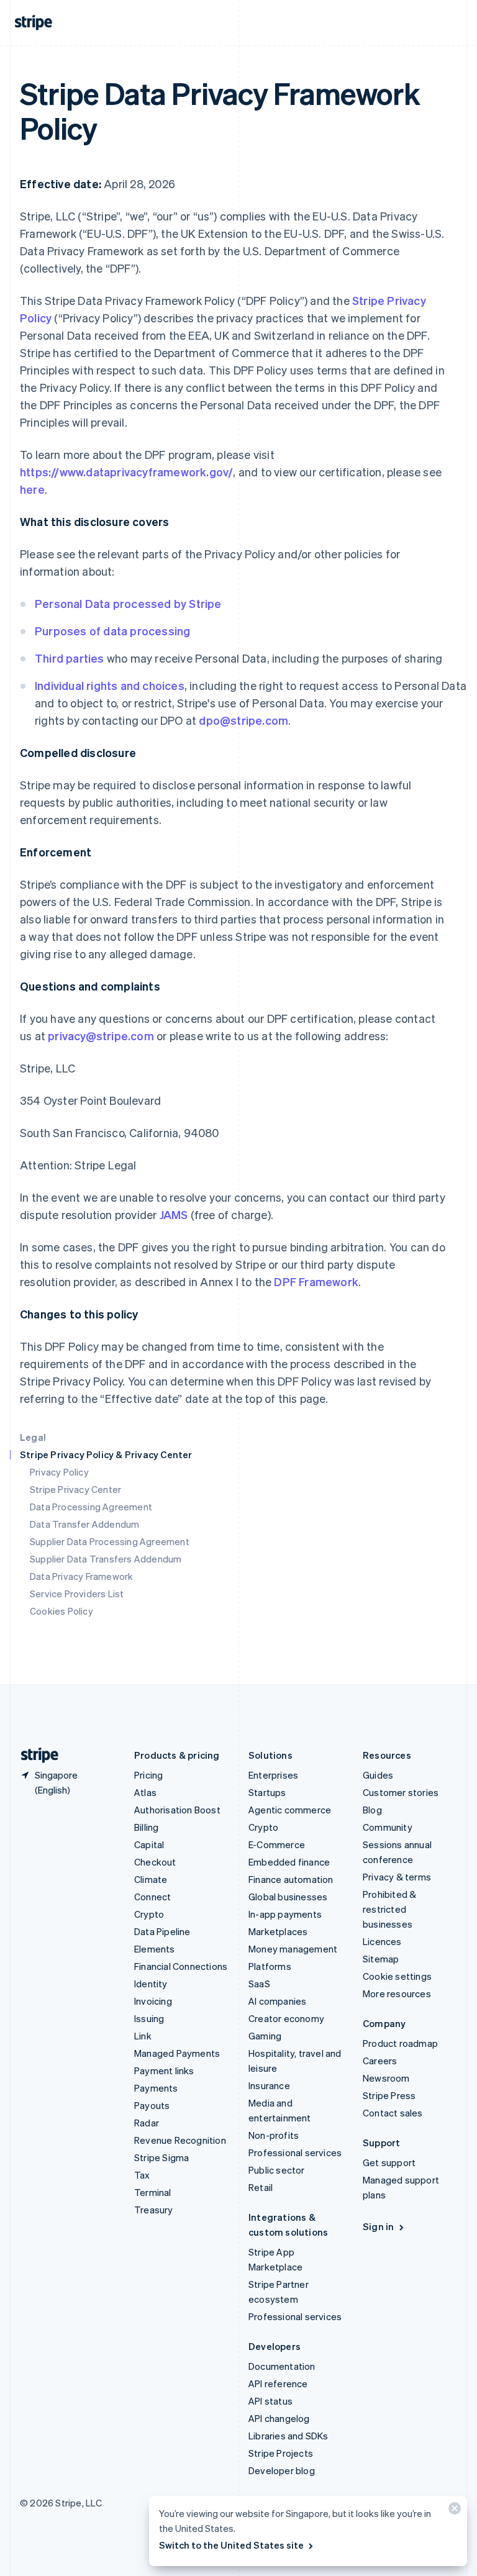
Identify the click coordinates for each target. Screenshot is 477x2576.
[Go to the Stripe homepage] (35, 1755)
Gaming (265, 2036)
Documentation (282, 2366)
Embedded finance (289, 1862)
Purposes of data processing (112, 631)
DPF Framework (315, 1281)
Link (143, 2036)
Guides (378, 1775)
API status (270, 2401)
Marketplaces (278, 1931)
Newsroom (386, 2078)
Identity (151, 1984)
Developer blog (282, 2470)
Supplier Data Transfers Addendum (106, 1559)
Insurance (269, 2085)
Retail (261, 2187)
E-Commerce (277, 1844)
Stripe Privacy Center (75, 1489)
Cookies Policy (61, 1611)
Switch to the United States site (231, 2545)
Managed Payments (177, 2053)
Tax (142, 2175)
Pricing (148, 1775)
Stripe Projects (281, 2453)
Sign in (378, 2226)
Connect (152, 1897)
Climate (151, 1879)
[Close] (453, 2511)
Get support (389, 2162)
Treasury (154, 2210)
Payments (156, 2088)
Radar (147, 2123)
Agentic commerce (290, 1810)
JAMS (174, 1214)
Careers (380, 2061)
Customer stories (401, 1792)
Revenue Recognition (180, 2140)
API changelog (279, 2418)
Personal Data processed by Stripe (128, 603)
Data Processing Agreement (91, 1507)
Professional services (295, 2152)
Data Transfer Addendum (84, 1524)
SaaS (259, 1984)
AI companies (277, 2001)
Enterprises (273, 1775)
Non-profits (274, 2135)
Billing (146, 1827)
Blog (372, 1810)
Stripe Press (389, 2095)
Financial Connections (181, 1966)
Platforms (270, 1966)
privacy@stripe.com (101, 1036)
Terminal (153, 2192)
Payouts (152, 2105)
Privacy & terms (397, 1877)
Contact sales (393, 2113)
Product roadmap (400, 2043)
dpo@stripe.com (243, 720)
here (32, 489)
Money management (293, 1949)
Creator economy (286, 2018)
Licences (382, 1941)
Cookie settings (397, 1976)
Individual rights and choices (110, 685)
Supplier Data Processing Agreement (110, 1541)
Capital (149, 1844)
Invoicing (153, 2001)
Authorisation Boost (177, 1810)
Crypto (149, 1914)
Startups (267, 1792)
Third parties (70, 658)
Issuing (149, 2018)
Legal (33, 1437)
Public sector (277, 2170)
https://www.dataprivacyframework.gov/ (126, 472)
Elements (155, 1949)
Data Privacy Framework (81, 1576)
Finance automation (291, 1879)
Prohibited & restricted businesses (389, 1909)
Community (388, 1827)
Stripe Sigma (161, 2157)
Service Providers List (77, 1594)
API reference (278, 2383)
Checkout (155, 1862)
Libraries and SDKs (288, 2436)
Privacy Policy (59, 1472)
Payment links (164, 2070)
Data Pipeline (162, 1931)
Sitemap (381, 1959)
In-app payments (285, 1914)
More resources (397, 1993)
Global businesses (288, 1897)
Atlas (145, 1792)
